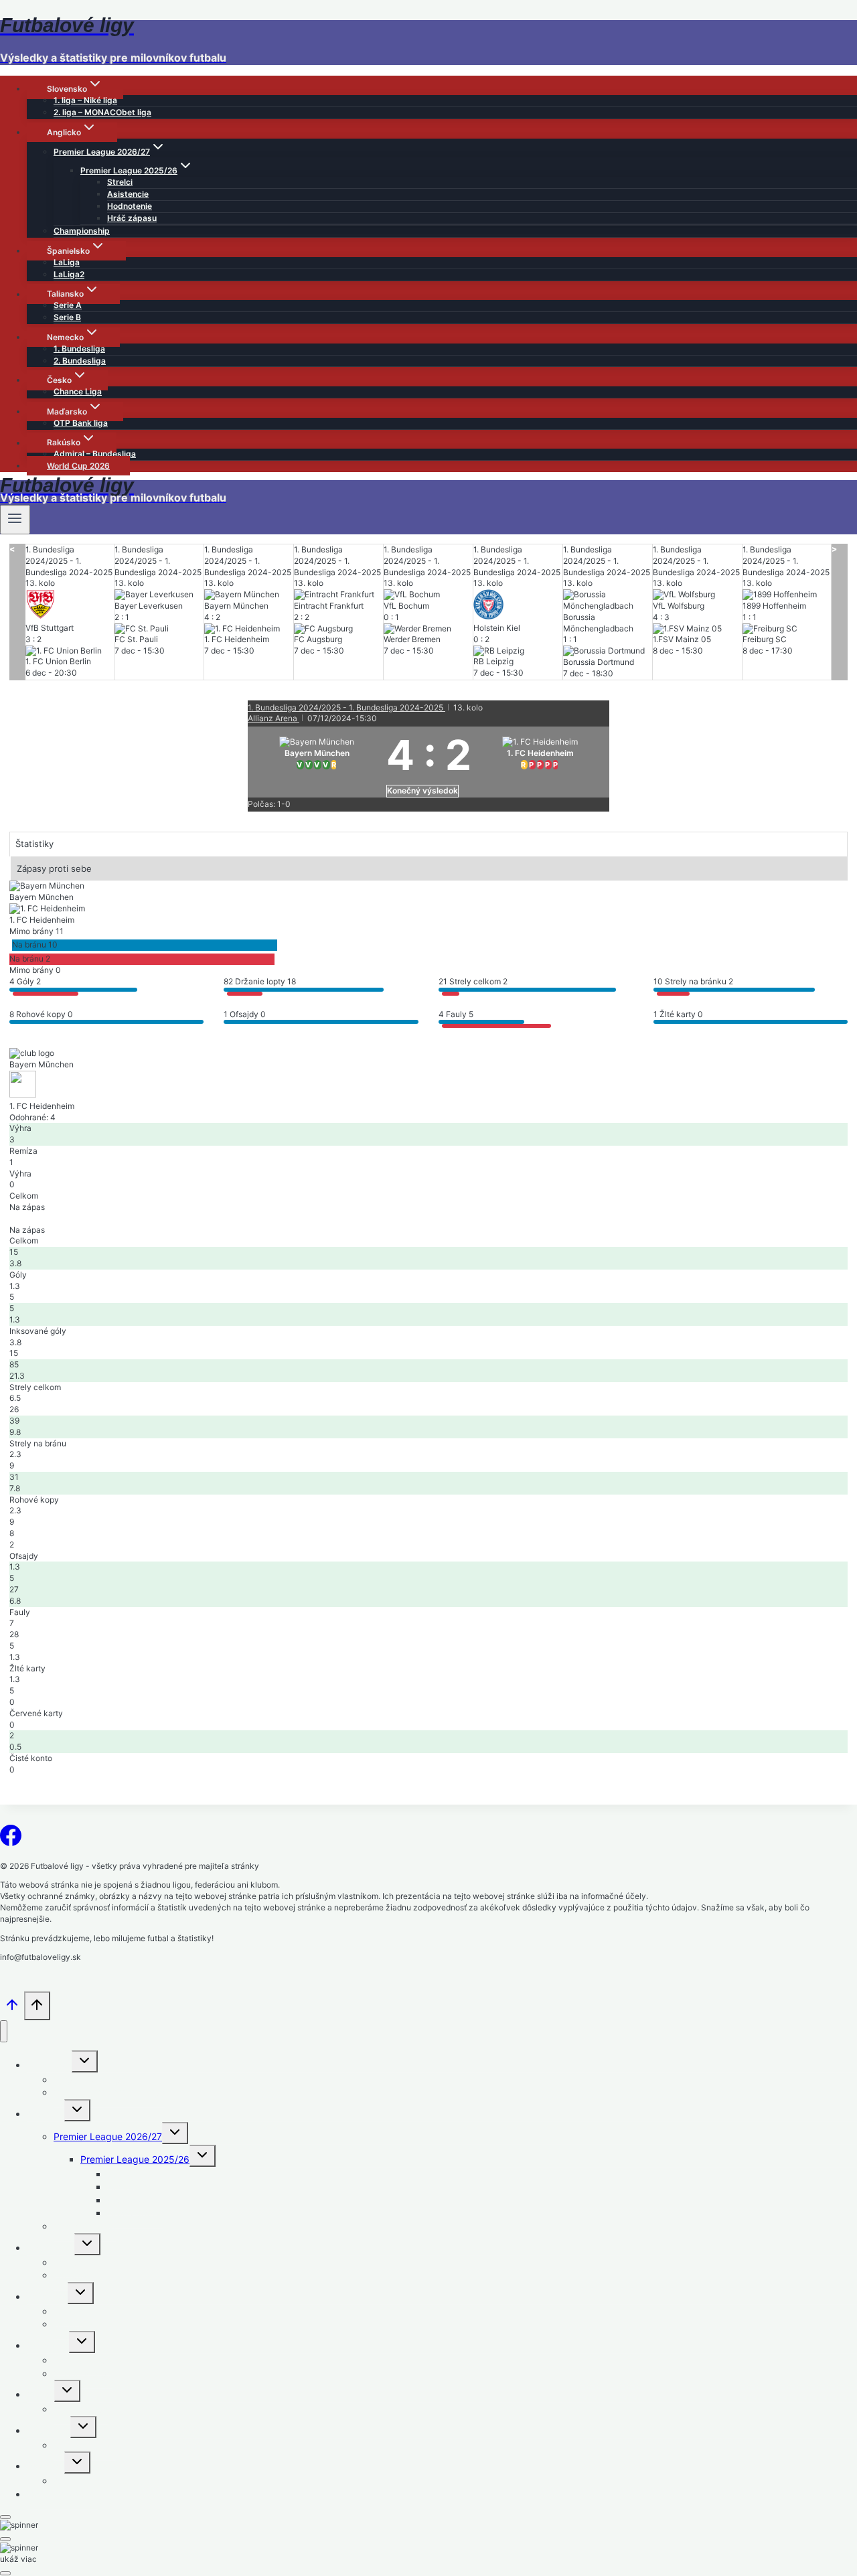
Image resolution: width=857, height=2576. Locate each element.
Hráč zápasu (132, 218)
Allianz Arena (274, 718)
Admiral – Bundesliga (95, 454)
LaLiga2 (69, 274)
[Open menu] (15, 520)
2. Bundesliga (80, 361)
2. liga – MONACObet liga (102, 112)
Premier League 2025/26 (135, 2159)
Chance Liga (78, 391)
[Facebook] (11, 1839)
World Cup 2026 (78, 466)
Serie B (67, 317)
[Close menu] (4, 2031)
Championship (82, 231)
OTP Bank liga (81, 423)
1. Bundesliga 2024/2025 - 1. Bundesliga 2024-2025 (346, 707)
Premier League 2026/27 (108, 2136)
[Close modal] (5, 2517)
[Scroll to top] (12, 2009)
